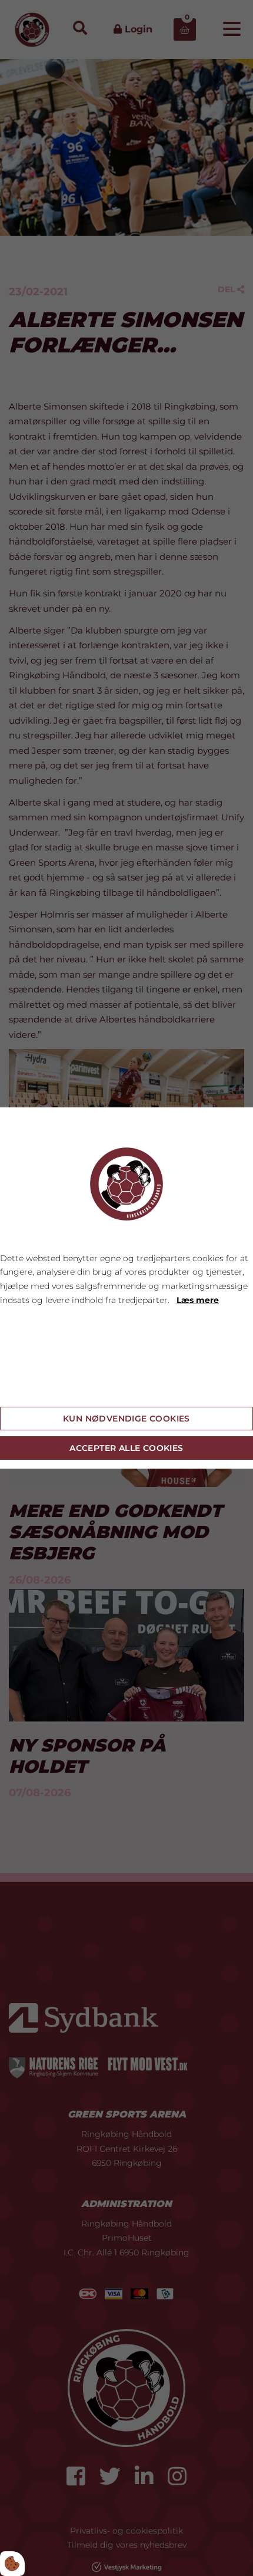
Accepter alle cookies (126, 1448)
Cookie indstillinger (42, 1388)
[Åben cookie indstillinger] (12, 2564)
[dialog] (126, 1288)
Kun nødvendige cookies (126, 1419)
